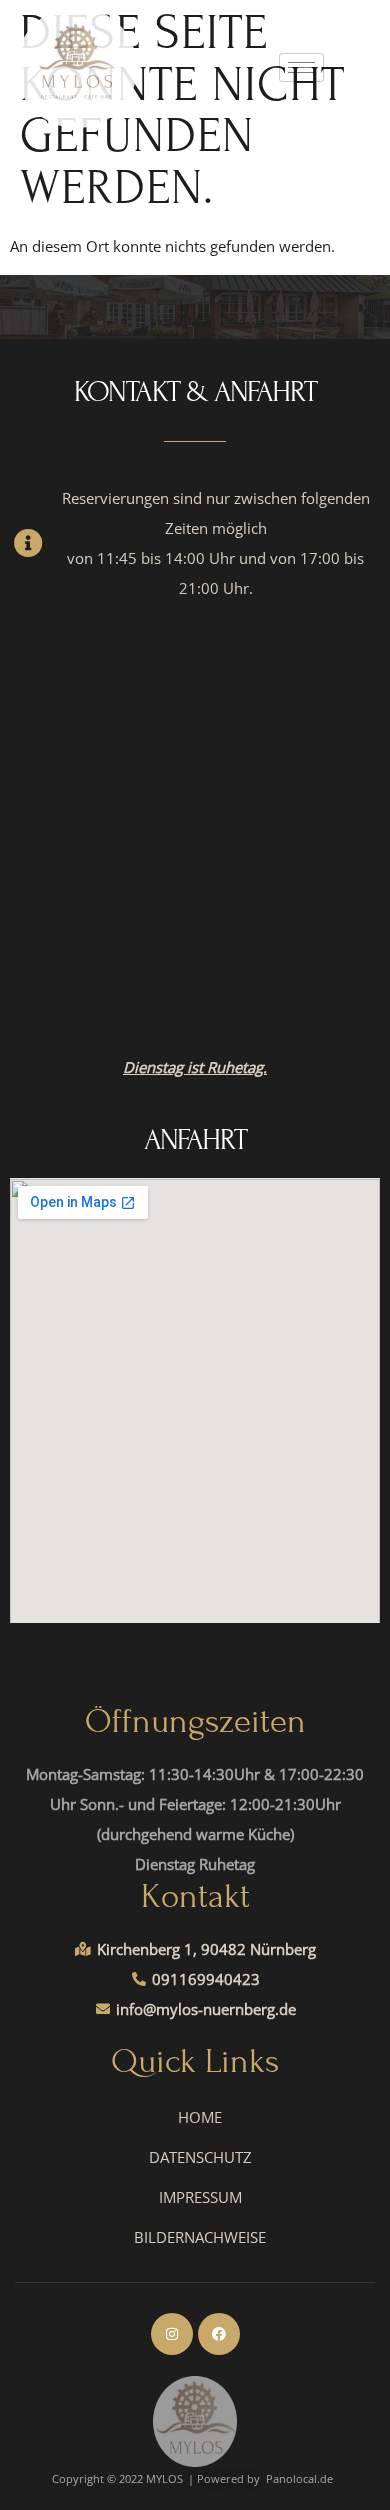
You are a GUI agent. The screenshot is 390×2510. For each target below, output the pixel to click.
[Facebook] (219, 2334)
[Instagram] (172, 2334)
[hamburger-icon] (301, 67)
